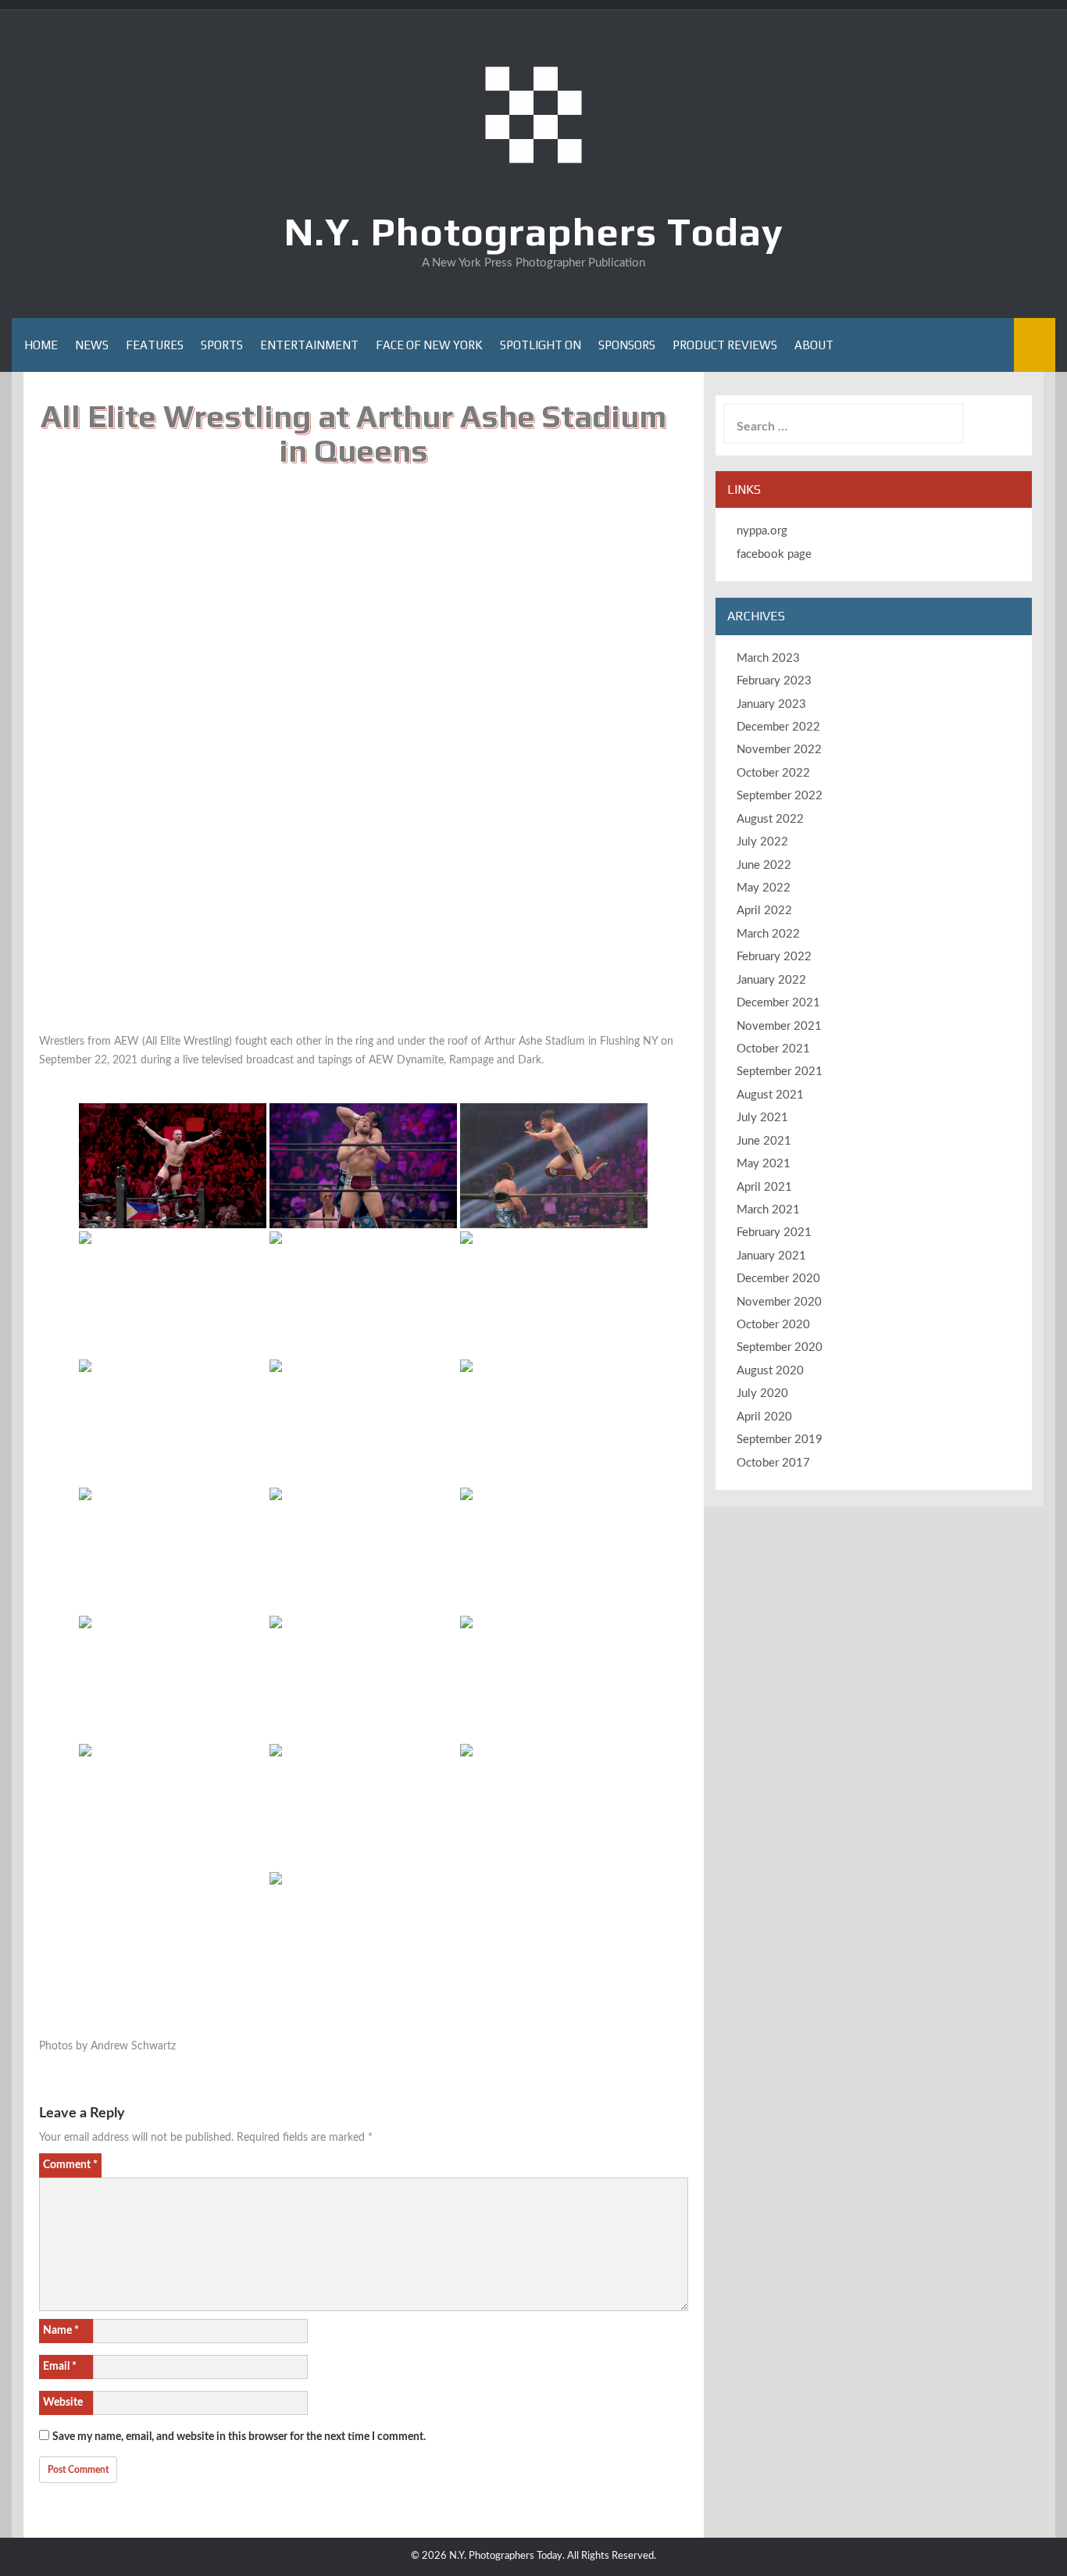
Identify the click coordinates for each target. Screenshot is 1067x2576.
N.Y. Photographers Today (534, 231)
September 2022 (780, 796)
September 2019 (780, 1440)
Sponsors (627, 345)
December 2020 (778, 1279)
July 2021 (762, 1118)
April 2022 (764, 911)
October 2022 (773, 773)
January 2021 (771, 1256)
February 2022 (774, 957)
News (92, 345)
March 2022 (768, 934)
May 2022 (764, 888)
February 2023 (774, 681)
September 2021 (780, 1072)
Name (61, 2331)
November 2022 (779, 750)
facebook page (774, 554)
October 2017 (773, 1463)
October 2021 (773, 1049)
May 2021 (764, 1164)
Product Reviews (725, 345)
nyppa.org (762, 531)
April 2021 (764, 1187)
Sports (222, 345)
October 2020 (773, 1325)
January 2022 (771, 980)
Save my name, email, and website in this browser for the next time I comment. (239, 2437)
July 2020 (762, 1393)
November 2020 (779, 1302)
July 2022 (762, 842)
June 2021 (764, 1141)
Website (63, 2403)
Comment (70, 2165)
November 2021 (779, 1026)
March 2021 (768, 1210)
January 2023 (771, 704)
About (814, 345)
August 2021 (770, 1095)
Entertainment (309, 345)
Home (41, 345)
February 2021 (774, 1233)
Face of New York (429, 345)
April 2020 (764, 1417)
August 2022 (770, 819)
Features (155, 345)
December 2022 (778, 727)
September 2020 (780, 1347)
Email (60, 2367)
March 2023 (768, 658)
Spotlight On (541, 345)
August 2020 (770, 1371)
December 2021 (778, 1003)
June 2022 (764, 865)
